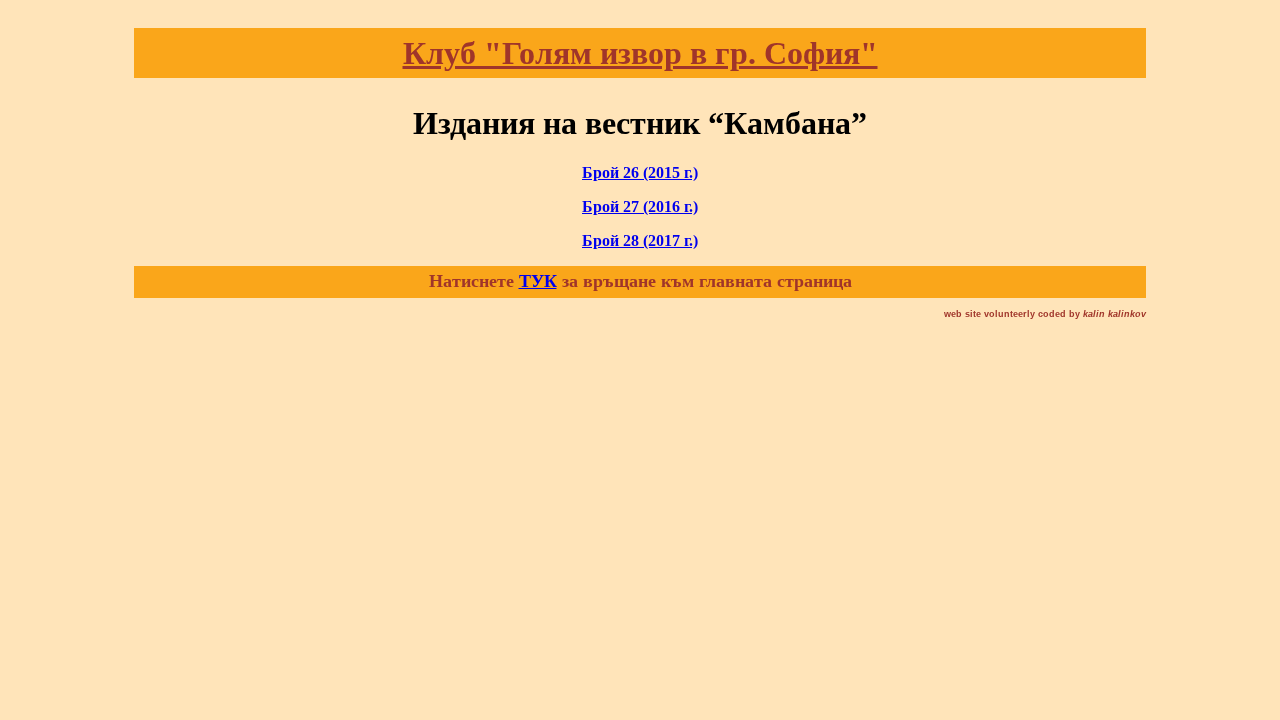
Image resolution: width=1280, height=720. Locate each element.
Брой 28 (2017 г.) (640, 240)
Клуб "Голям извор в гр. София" (640, 53)
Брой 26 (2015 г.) (640, 172)
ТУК (538, 281)
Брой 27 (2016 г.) (640, 206)
